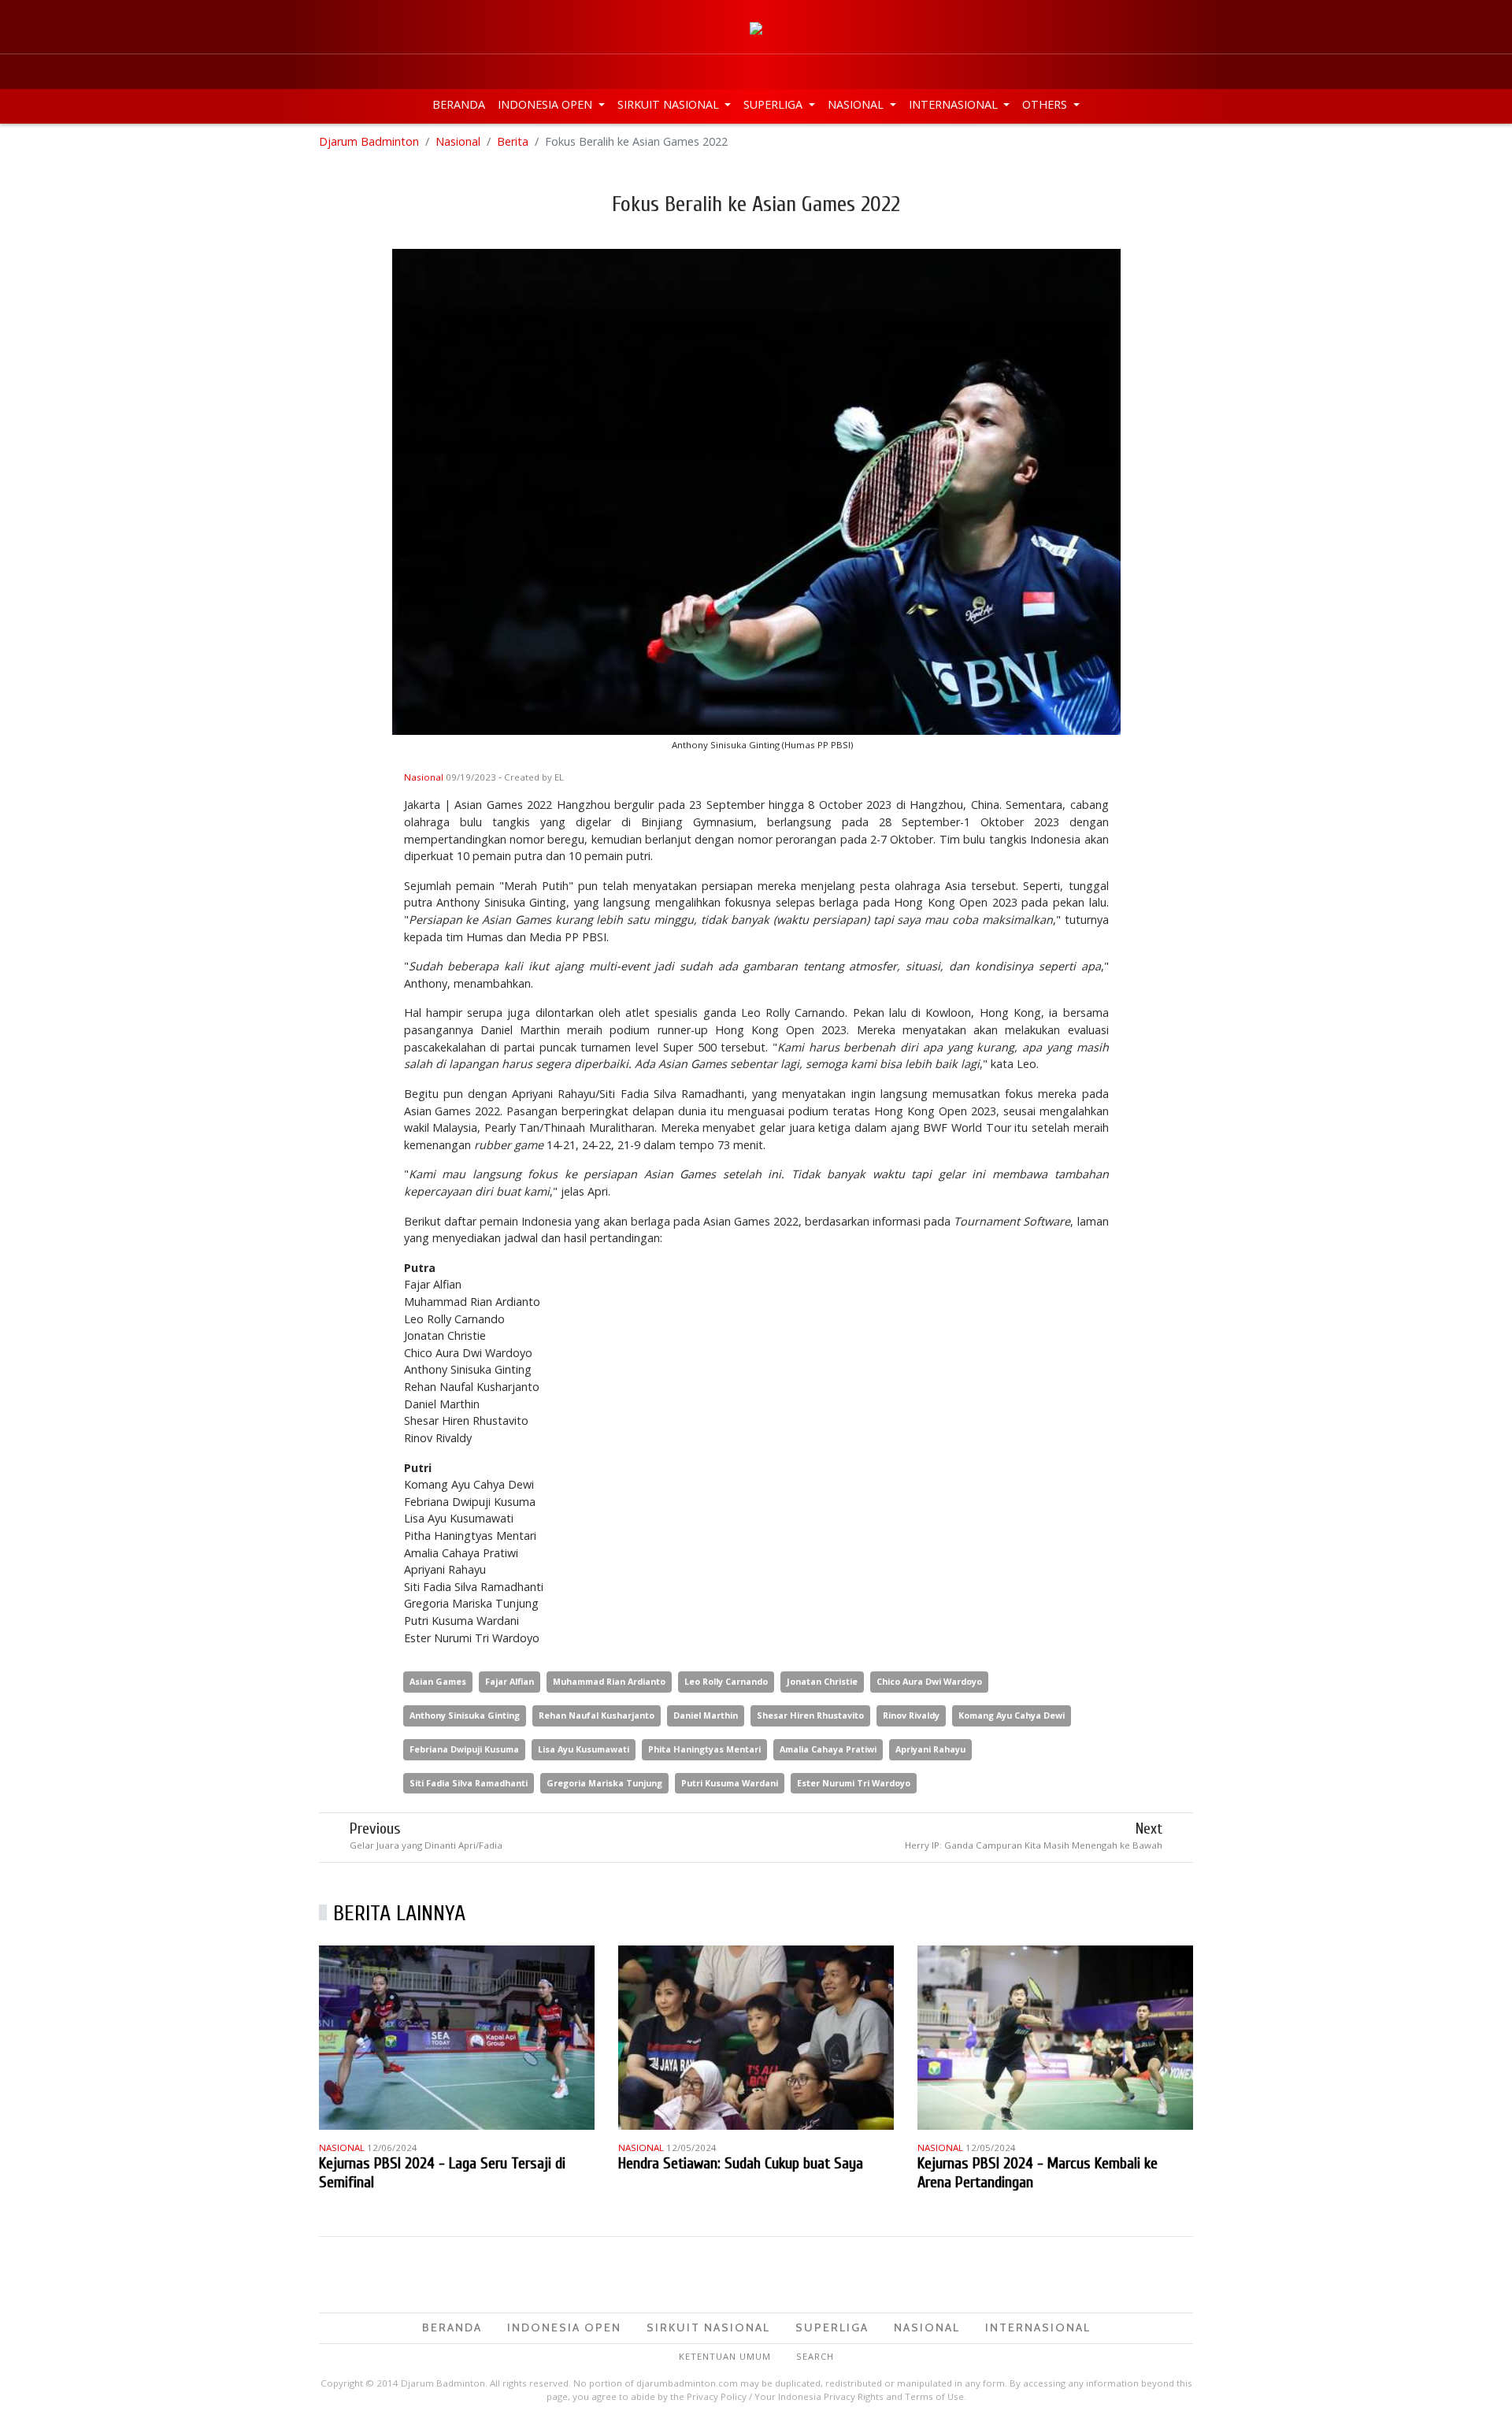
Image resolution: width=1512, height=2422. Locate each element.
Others (1046, 104)
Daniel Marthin (706, 1715)
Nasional (857, 104)
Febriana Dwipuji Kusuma (464, 1749)
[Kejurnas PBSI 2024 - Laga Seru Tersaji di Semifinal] (457, 2036)
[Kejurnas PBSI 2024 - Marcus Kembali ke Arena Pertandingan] (1055, 2036)
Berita (513, 141)
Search (815, 2356)
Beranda (459, 104)
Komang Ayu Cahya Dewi (1012, 1715)
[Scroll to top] (1483, 2393)
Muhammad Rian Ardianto (609, 1681)
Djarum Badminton (369, 141)
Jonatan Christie (822, 1681)
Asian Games (438, 1681)
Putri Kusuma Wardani (730, 1783)
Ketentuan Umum (725, 2356)
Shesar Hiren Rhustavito (810, 1715)
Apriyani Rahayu (930, 1749)
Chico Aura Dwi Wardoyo (929, 1681)
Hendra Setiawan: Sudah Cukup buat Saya (741, 2163)
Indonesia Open (547, 104)
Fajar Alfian (510, 1681)
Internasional (955, 104)
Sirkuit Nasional (670, 104)
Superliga (775, 104)
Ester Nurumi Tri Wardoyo (854, 1783)
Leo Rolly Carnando (726, 1681)
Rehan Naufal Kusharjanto (597, 1715)
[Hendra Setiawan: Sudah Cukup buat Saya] (756, 2036)
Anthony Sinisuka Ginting (465, 1715)
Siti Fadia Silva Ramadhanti (469, 1783)
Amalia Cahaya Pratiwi (828, 1749)
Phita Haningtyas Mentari (704, 1749)
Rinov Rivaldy (911, 1715)
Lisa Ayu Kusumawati (584, 1749)
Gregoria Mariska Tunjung (604, 1783)
